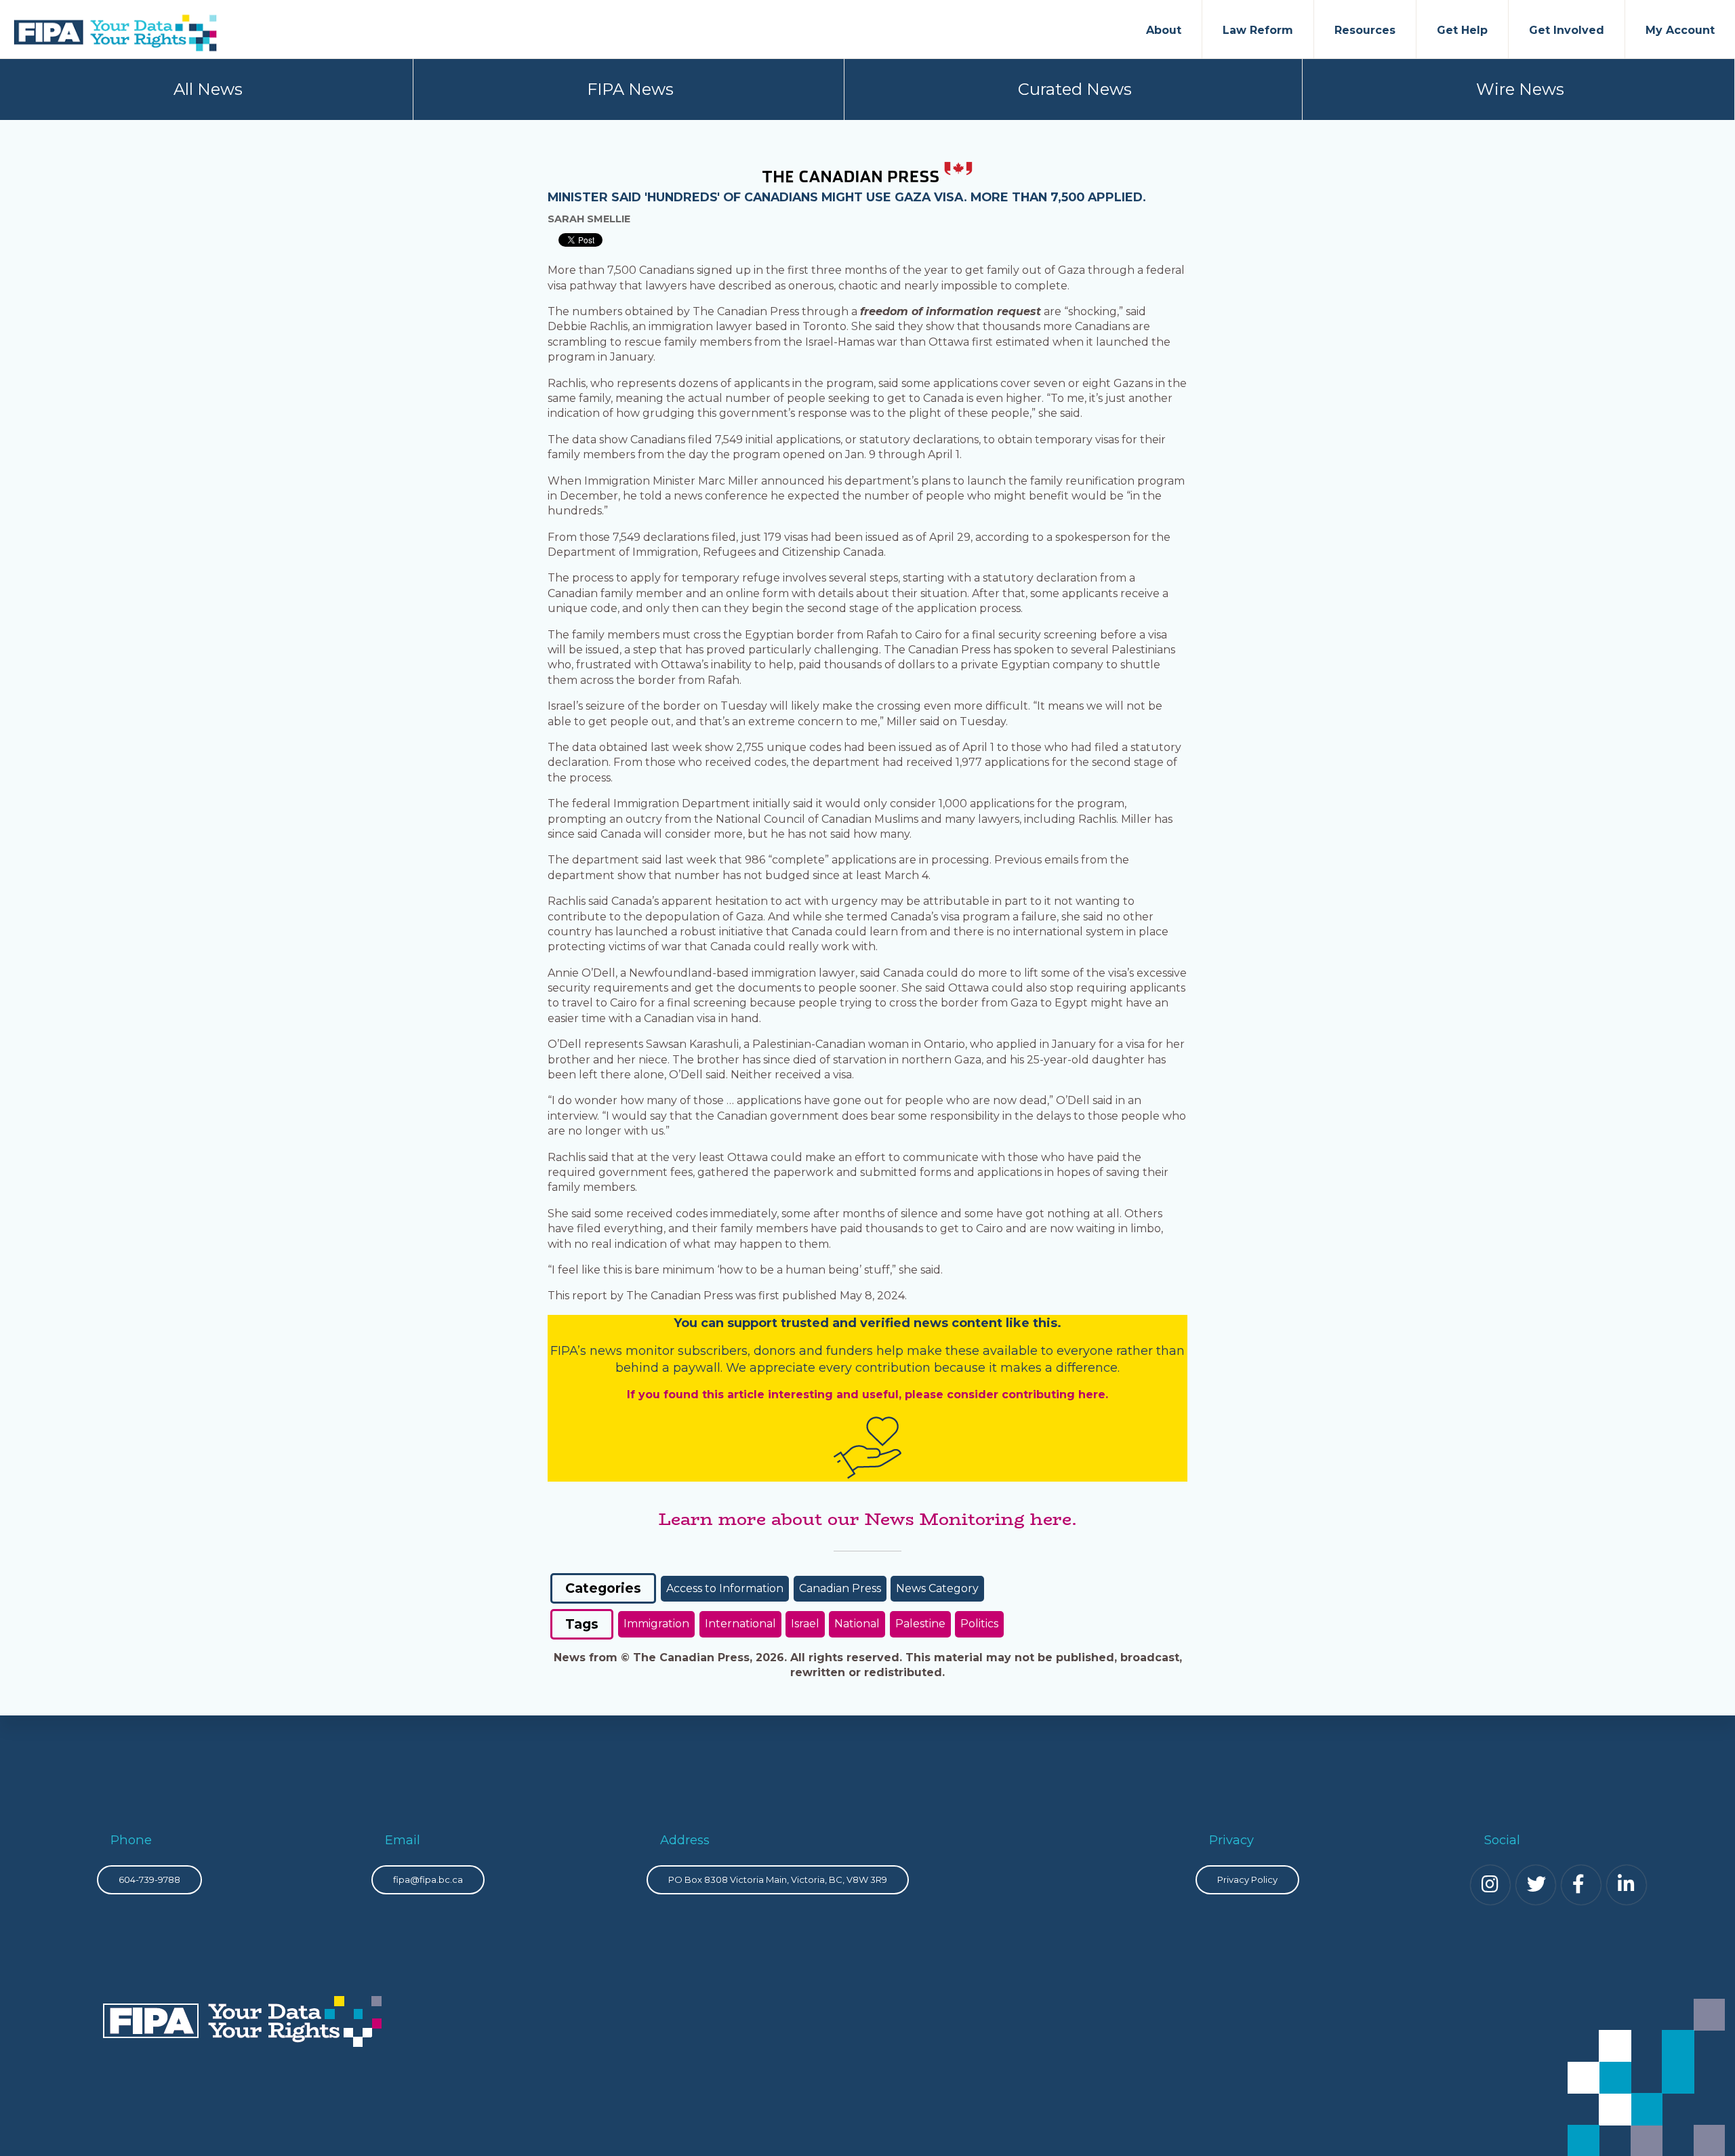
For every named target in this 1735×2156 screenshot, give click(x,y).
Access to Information (725, 1588)
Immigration (656, 1624)
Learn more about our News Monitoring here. (867, 1519)
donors (775, 1351)
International (740, 1624)
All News (208, 89)
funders (851, 1351)
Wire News (1520, 89)
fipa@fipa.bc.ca (428, 1879)
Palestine (920, 1624)
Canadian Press (840, 1588)
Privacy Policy (1247, 1879)
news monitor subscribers (669, 1351)
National (857, 1624)
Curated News (1075, 89)
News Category (937, 1588)
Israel (805, 1624)
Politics (979, 1624)
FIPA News (630, 89)
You (686, 1323)
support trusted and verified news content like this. (894, 1323)
